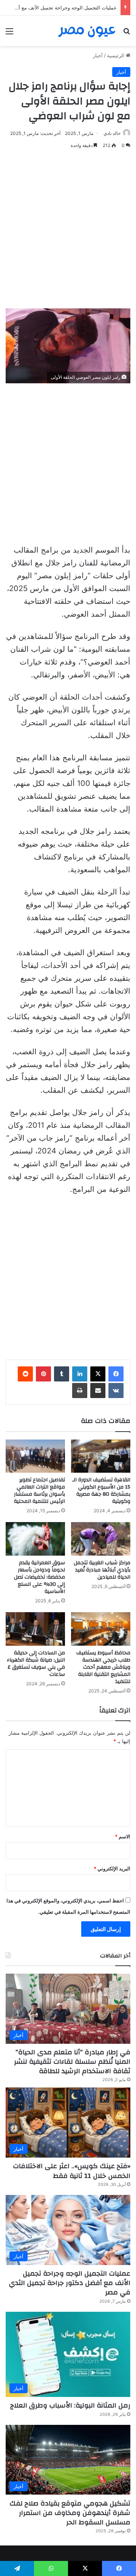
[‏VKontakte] (116, 1391)
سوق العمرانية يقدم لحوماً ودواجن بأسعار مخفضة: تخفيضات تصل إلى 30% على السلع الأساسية (39, 1577)
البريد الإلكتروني (112, 1868)
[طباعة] (80, 1391)
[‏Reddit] (25, 1374)
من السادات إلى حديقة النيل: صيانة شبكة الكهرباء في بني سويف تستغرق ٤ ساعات (36, 1664)
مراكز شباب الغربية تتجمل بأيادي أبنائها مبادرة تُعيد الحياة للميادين (102, 1570)
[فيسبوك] (116, 1374)
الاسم (123, 1836)
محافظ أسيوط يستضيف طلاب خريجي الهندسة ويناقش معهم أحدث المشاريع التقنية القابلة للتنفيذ (103, 1667)
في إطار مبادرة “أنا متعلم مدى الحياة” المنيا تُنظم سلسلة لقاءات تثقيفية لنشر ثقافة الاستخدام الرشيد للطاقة (72, 2062)
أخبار (98, 55)
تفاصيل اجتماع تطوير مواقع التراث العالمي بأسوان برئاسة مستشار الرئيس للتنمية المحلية (39, 1491)
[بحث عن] (127, 34)
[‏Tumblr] (62, 1374)
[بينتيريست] (43, 1374)
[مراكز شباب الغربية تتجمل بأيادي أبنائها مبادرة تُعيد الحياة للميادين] (101, 1539)
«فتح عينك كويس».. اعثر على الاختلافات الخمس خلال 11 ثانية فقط (72, 2171)
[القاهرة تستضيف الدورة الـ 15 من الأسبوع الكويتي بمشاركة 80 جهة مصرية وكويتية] (101, 1456)
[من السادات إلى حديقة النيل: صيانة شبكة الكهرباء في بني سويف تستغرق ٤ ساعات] (35, 1629)
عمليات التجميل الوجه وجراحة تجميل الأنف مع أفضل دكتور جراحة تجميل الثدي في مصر (70, 2283)
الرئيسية (116, 55)
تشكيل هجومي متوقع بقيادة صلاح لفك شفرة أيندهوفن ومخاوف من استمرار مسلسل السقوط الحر (70, 2513)
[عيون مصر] (87, 31)
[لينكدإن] (80, 1374)
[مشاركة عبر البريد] (98, 1391)
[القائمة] (9, 34)
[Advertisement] (68, 229)
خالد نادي (112, 133)
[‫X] (98, 1374)
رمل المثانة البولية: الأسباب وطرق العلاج (70, 2405)
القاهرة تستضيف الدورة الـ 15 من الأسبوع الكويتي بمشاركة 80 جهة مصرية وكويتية (101, 1491)
